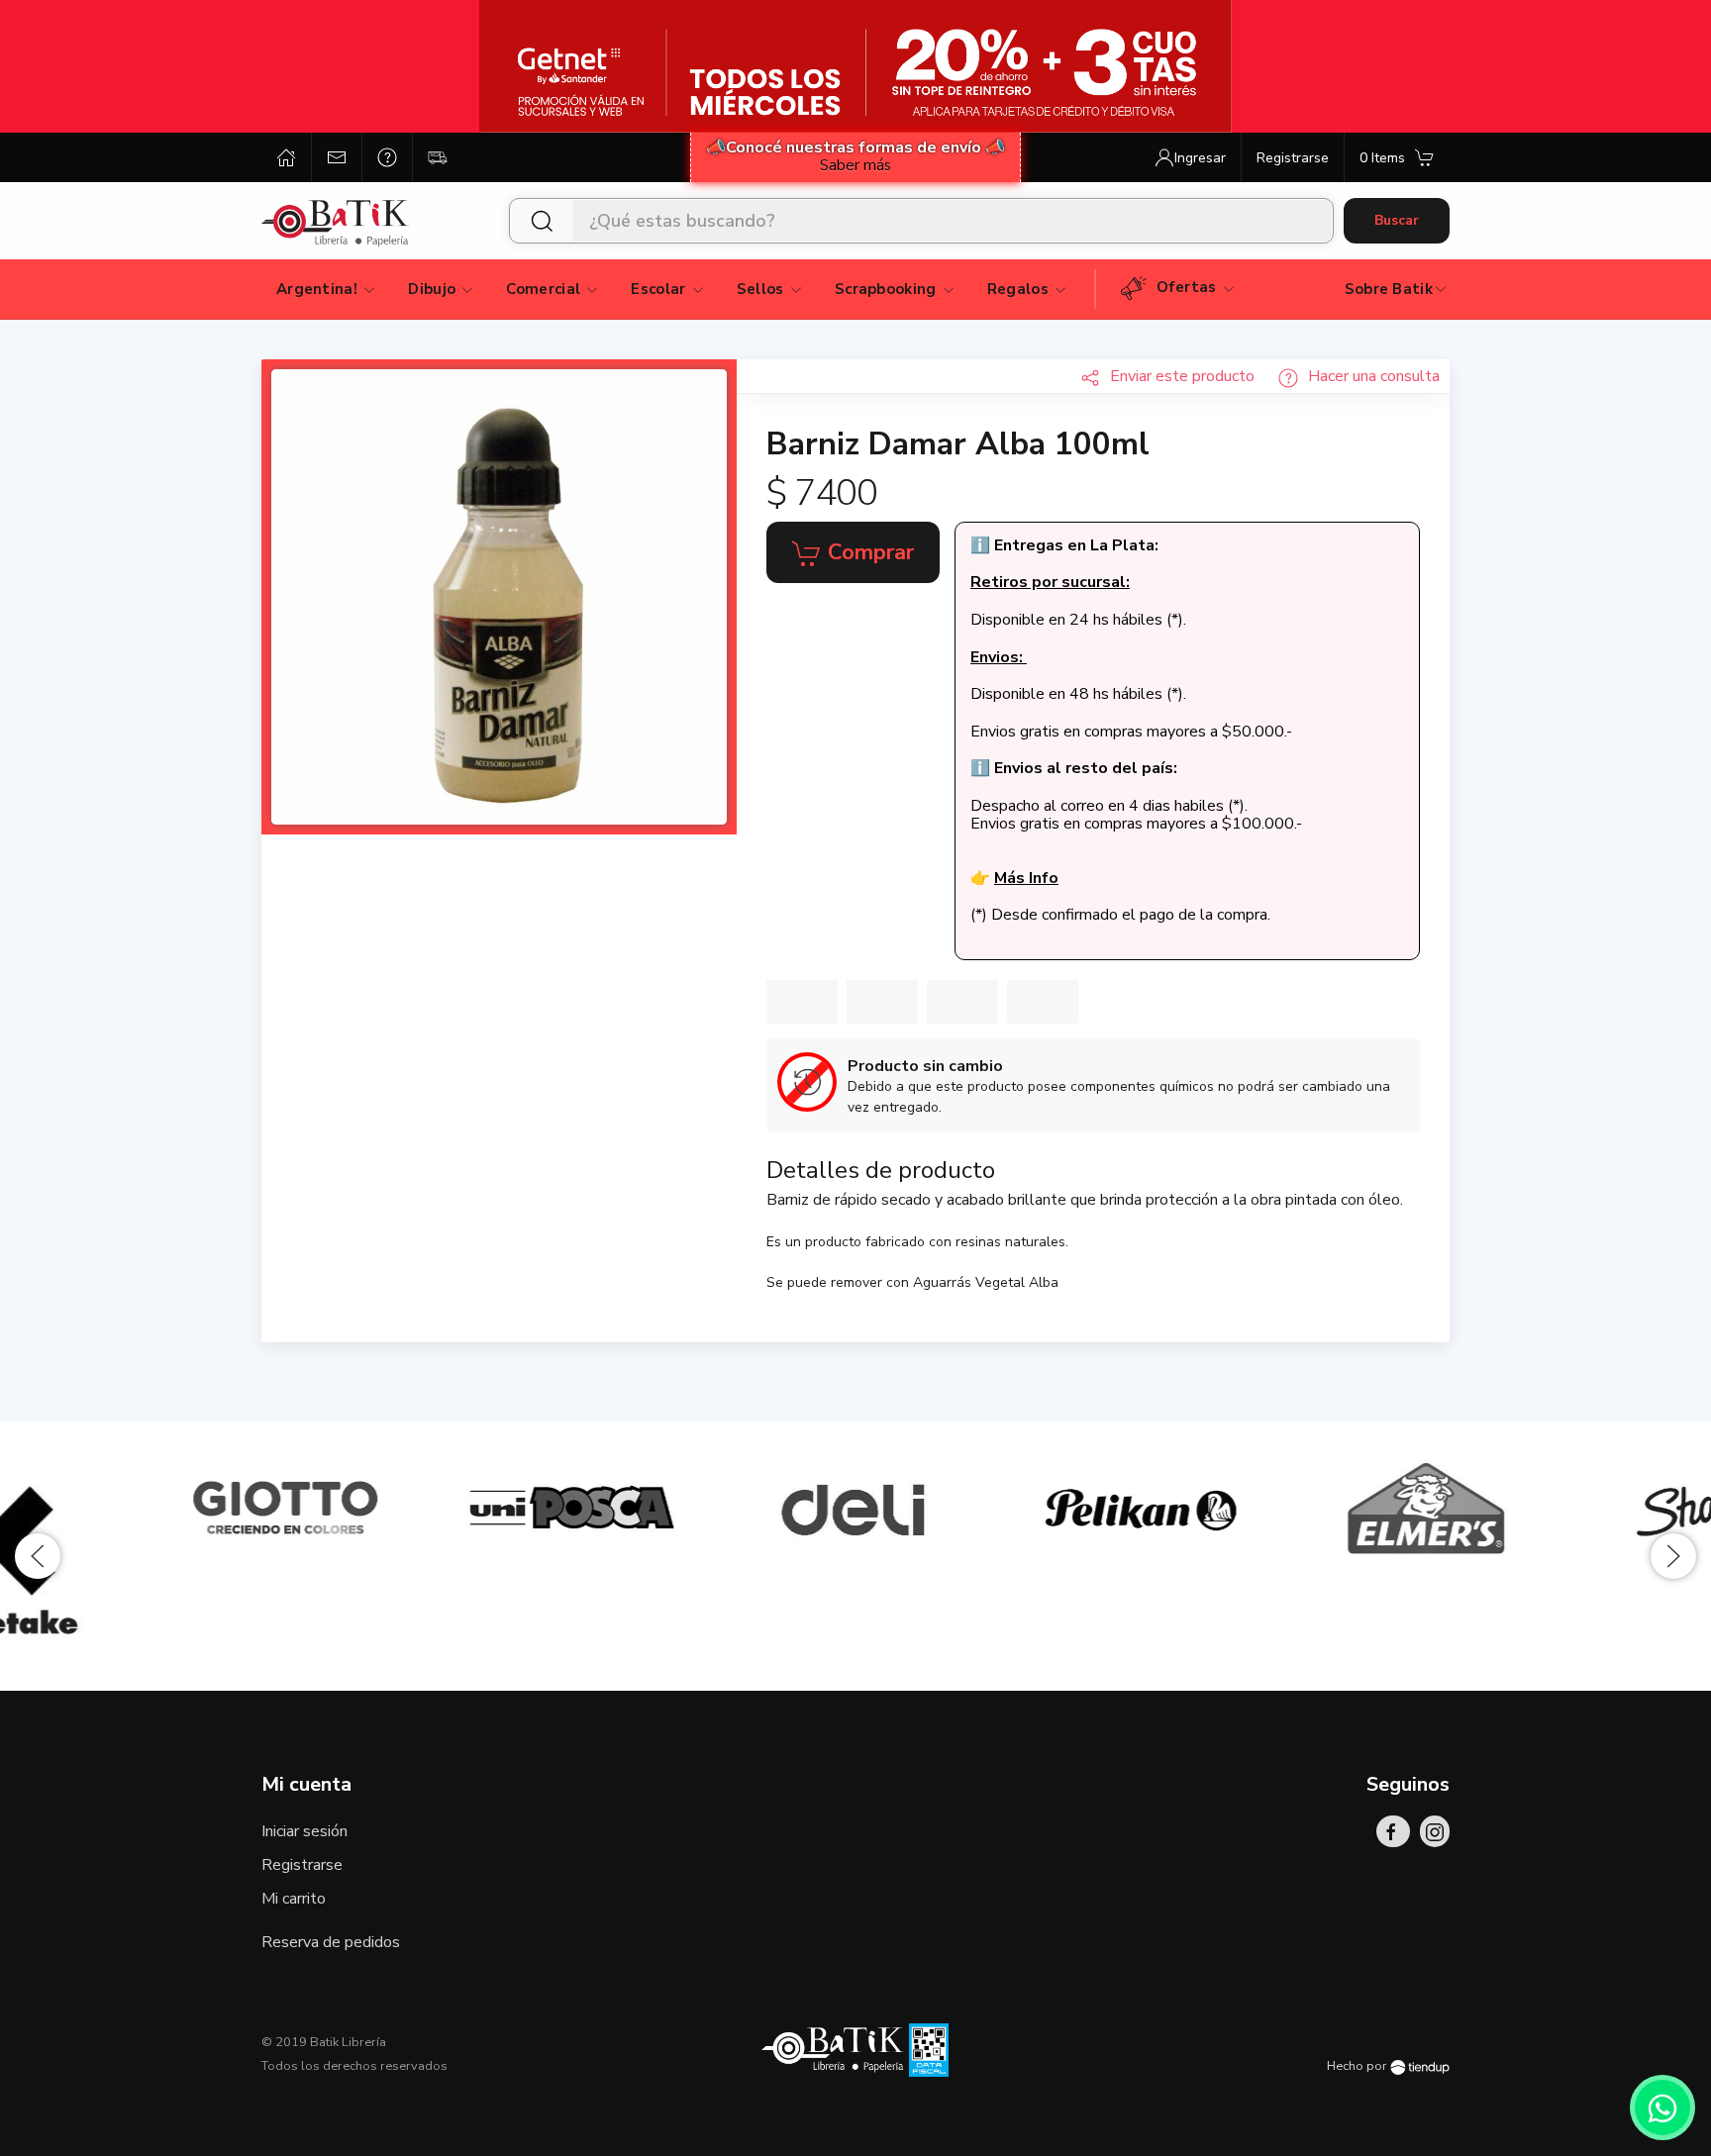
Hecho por (1359, 2066)
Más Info (1026, 878)
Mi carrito (294, 1899)
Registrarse (302, 1865)
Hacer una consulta (1374, 376)
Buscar (1397, 220)
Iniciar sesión (304, 1831)
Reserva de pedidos (331, 1942)
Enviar (1182, 376)
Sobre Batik (1389, 289)
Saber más (855, 165)
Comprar (868, 552)
